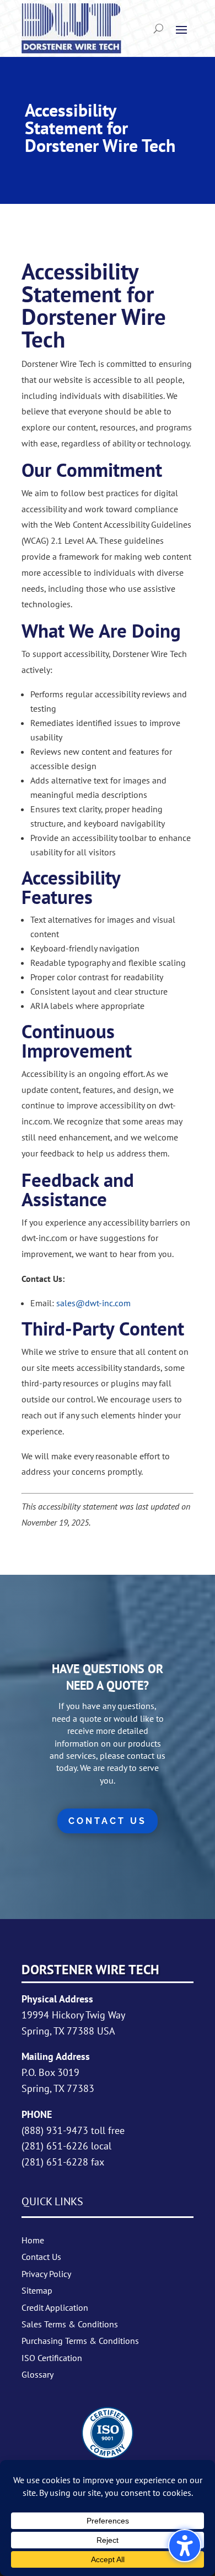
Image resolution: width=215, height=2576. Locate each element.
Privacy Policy (46, 2274)
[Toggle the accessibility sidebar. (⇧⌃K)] (185, 2546)
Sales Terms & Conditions (70, 2324)
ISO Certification (52, 2358)
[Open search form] (158, 29)
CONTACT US (108, 1821)
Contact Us (41, 2257)
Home (33, 2240)
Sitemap (37, 2290)
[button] (181, 29)
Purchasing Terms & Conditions (80, 2341)
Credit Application (55, 2307)
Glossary (37, 2374)
